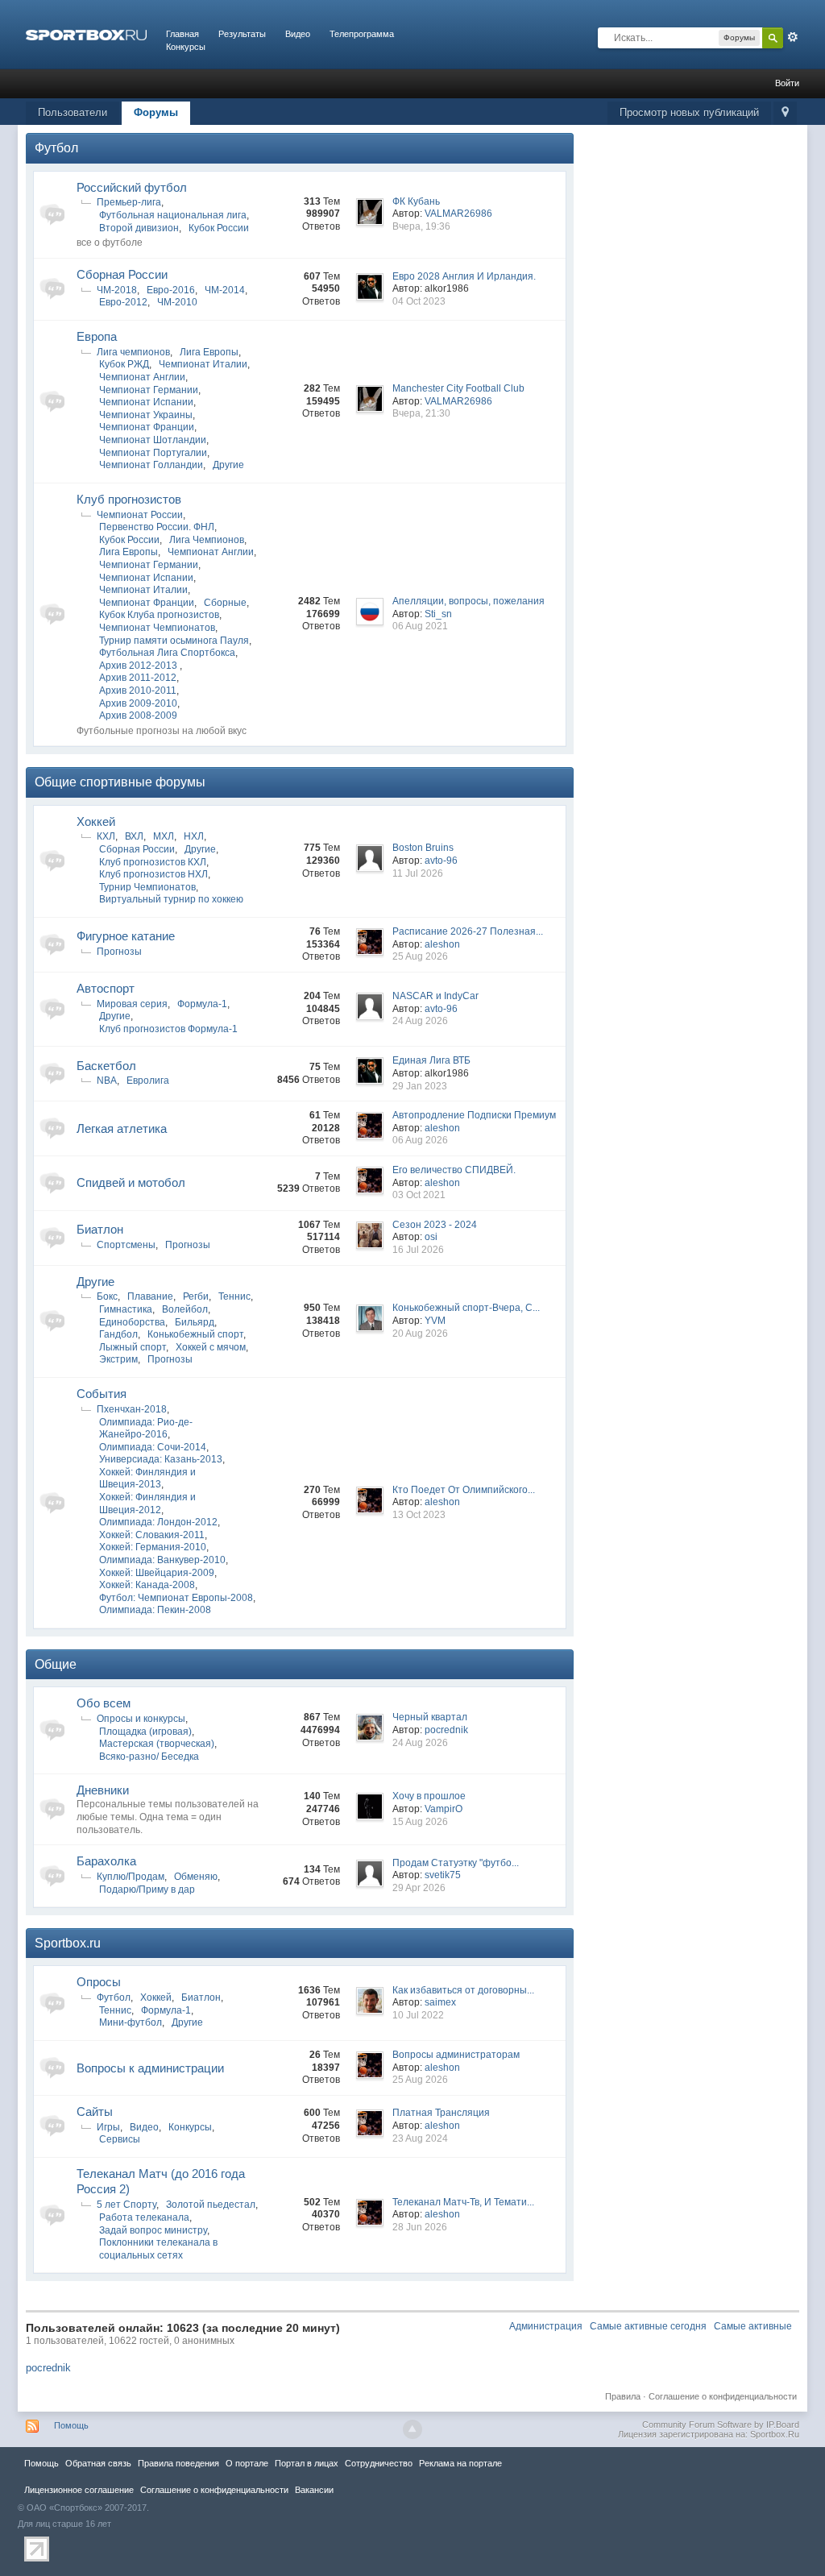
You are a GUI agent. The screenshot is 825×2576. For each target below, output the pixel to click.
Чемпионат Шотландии (153, 440)
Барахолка (106, 1861)
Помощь (71, 2425)
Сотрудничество (379, 2463)
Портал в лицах (307, 2463)
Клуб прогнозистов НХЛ (153, 874)
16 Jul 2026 (418, 1250)
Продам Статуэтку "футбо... (456, 1863)
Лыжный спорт (133, 1347)
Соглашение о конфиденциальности (723, 2396)
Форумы (156, 112)
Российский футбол (132, 187)
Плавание (150, 1296)
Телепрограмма (362, 34)
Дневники (103, 1790)
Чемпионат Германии (149, 390)
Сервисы (120, 2139)
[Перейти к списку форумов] (86, 34)
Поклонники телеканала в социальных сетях (158, 2249)
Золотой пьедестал (211, 2205)
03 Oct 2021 (419, 1195)
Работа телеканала (144, 2217)
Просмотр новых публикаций (689, 112)
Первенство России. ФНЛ (157, 527)
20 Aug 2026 (420, 1334)
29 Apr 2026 (419, 1888)
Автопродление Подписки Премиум (474, 1115)
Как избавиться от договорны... (463, 1990)
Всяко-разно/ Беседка (149, 1757)
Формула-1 (202, 1004)
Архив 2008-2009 (138, 716)
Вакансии (314, 2490)
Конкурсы (186, 47)
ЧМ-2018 (117, 290)
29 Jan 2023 (420, 1086)
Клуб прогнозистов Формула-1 (168, 1029)
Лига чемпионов (133, 352)
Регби (196, 1296)
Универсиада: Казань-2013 (161, 1459)
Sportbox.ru (68, 1943)
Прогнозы (119, 952)
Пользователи (73, 112)
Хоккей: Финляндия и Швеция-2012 (147, 1504)
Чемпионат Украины (146, 415)
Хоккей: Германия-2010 (153, 1547)
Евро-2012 (123, 302)
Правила (623, 2396)
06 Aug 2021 (420, 626)
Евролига (148, 1081)
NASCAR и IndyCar (435, 996)
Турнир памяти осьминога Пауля (174, 641)
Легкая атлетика (122, 1128)
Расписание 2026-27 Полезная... (468, 931)
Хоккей (96, 821)
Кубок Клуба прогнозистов (159, 615)
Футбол (56, 148)
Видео (298, 34)
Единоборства (132, 1322)
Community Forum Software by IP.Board (721, 2425)
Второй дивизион (139, 228)
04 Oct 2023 (419, 301)
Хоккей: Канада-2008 (147, 1585)
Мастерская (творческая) (157, 1744)
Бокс (107, 1296)
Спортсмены (126, 1245)
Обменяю (196, 1877)
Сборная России (122, 274)
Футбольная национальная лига (173, 215)
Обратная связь (98, 2463)
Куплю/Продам (131, 1877)
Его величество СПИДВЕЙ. (454, 1170)
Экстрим (118, 1359)
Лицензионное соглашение (79, 2490)
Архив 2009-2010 (138, 703)
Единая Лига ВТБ (431, 1060)
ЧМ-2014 (225, 290)
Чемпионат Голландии (151, 465)
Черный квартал (430, 1717)
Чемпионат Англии (142, 377)
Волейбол (185, 1309)
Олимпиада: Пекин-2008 (155, 1610)
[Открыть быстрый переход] (785, 113)
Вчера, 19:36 (421, 226)
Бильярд (195, 1322)
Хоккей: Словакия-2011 (152, 1535)
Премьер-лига (129, 202)
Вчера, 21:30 (421, 413)
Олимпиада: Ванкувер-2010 (162, 1560)
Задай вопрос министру (153, 2230)
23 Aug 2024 (420, 2138)
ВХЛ (134, 836)
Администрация (546, 2326)
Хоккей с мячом (211, 1347)
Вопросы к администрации (150, 2068)
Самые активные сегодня (648, 2326)
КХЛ (106, 836)
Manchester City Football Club (458, 388)
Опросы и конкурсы (141, 1719)
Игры (108, 2127)
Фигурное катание (126, 936)
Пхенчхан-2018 (132, 1409)
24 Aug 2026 (420, 1021)
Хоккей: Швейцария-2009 (157, 1573)
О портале (247, 2463)
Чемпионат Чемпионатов (157, 628)
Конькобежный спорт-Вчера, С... (466, 1308)
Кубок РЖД (124, 364)
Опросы (99, 1982)
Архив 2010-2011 (138, 691)
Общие (56, 1664)
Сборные (225, 603)
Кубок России (219, 228)
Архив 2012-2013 (139, 666)
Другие (228, 465)
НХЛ (194, 836)
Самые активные (753, 2326)
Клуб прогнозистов (129, 499)
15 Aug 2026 (420, 1822)
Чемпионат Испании (146, 402)
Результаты (242, 34)
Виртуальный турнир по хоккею (171, 899)
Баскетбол (106, 1066)
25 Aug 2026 (420, 956)
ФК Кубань (416, 201)
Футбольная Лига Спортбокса (167, 653)
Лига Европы (209, 352)
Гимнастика (126, 1309)
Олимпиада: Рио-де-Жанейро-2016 (146, 1429)
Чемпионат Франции (147, 427)
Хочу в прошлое (429, 1796)
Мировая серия (132, 1004)
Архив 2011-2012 (138, 678)
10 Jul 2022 (418, 2015)
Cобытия (102, 1394)
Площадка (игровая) (145, 1732)
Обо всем (104, 1703)
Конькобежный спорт (195, 1334)
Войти (787, 83)
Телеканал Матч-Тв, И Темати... (463, 2202)
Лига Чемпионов (207, 540)
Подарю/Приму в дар (147, 1889)
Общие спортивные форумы (120, 782)
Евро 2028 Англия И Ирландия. (464, 276)
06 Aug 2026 (420, 1140)
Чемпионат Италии (203, 364)
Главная (182, 34)
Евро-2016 (171, 290)
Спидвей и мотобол (131, 1182)
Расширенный (793, 37)
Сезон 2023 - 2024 (435, 1225)
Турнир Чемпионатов (147, 887)
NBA (107, 1081)
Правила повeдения (178, 2463)
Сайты (95, 2111)
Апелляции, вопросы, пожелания (468, 601)
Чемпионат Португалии (153, 453)
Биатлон (100, 1229)
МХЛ (164, 836)
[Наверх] (412, 2429)
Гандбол (118, 1334)
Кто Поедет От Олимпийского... (464, 1490)
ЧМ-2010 (177, 302)
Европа (97, 336)
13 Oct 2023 (419, 1515)
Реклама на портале (460, 2463)
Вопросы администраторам (456, 2055)
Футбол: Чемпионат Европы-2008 (176, 1598)
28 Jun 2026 (420, 2227)
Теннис (234, 1296)
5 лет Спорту (126, 2205)
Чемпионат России (140, 515)
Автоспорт (106, 988)
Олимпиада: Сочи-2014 (153, 1447)
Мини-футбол (131, 2022)
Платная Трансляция (441, 2113)
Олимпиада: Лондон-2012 (158, 1522)
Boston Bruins (423, 848)
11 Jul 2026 (418, 873)
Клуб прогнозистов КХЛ (153, 862)
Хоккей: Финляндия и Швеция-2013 (147, 1479)
